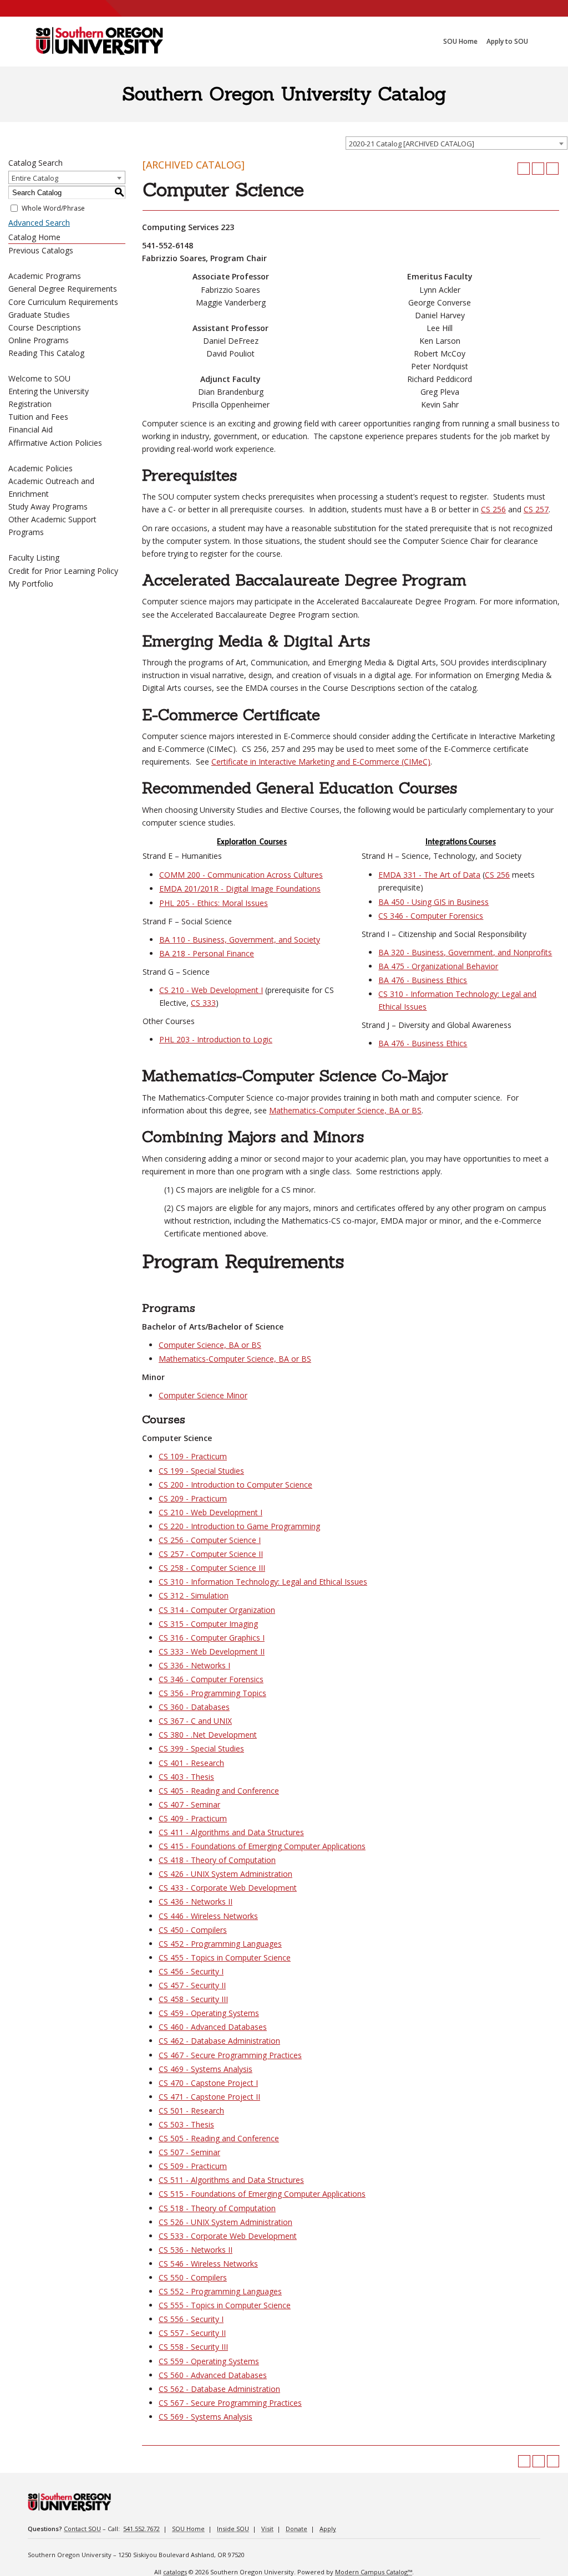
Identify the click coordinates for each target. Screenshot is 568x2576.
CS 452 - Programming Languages (220, 1944)
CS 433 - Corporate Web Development (228, 1888)
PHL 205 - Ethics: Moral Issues (214, 903)
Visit (267, 2529)
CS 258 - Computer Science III (212, 1568)
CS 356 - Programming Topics (212, 1693)
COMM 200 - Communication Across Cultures (241, 875)
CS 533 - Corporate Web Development (228, 2236)
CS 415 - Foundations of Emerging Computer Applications (262, 1846)
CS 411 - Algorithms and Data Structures (231, 1832)
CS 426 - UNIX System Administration (225, 1874)
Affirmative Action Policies (55, 443)
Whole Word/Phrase (53, 208)
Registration (30, 404)
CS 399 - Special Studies (201, 1748)
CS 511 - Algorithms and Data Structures (231, 2180)
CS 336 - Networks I (194, 1665)
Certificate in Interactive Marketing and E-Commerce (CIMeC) (321, 762)
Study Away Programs (48, 506)
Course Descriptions (45, 327)
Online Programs (39, 340)
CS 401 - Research (191, 1763)
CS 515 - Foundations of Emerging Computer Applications (262, 2194)
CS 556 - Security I (191, 2319)
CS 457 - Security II (192, 1985)
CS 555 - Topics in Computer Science (225, 2305)
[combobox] (457, 143)
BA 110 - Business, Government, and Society (240, 940)
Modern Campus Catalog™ (374, 2572)
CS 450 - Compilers (193, 1930)
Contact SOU (82, 2529)
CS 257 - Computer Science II (211, 1554)
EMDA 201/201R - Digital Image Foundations (240, 889)
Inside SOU (233, 2529)
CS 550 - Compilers (193, 2277)
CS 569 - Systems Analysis (206, 2417)
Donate (296, 2529)
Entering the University (49, 391)
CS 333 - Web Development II (212, 1651)
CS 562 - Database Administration (219, 2389)
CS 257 (536, 509)
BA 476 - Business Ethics (423, 980)
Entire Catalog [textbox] (35, 178)
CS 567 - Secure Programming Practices (230, 2403)
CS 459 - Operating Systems (209, 2013)
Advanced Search (39, 223)
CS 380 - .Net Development (208, 1735)
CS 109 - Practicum (193, 1456)
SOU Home (188, 2529)
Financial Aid (31, 429)
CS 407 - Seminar (189, 1804)
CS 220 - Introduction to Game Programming (239, 1526)
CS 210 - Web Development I (211, 990)
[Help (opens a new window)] (552, 169)
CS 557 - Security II (192, 2333)
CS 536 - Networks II (196, 2250)
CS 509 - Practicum (193, 2166)
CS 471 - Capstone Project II (209, 2097)
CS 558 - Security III (193, 2347)
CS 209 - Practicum (193, 1498)
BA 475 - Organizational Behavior (438, 966)
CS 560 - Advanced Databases (213, 2375)
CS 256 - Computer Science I (210, 1540)
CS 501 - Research (191, 2111)
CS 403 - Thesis (186, 1777)
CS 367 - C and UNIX (195, 1721)
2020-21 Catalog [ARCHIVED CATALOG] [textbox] (412, 144)
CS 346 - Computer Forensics (431, 916)
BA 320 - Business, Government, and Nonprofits (465, 952)
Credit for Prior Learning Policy (63, 571)
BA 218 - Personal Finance (207, 953)
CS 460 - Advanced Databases (213, 2027)
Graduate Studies (39, 315)
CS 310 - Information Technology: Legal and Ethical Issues (263, 1582)
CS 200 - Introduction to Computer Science (235, 1485)
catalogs (175, 2572)
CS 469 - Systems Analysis (206, 2069)
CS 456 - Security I (191, 1971)
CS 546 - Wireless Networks (208, 2264)
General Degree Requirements (63, 289)
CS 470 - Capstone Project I (208, 2083)
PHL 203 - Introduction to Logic (216, 1039)
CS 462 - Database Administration (219, 2041)
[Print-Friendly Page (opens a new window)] (538, 169)
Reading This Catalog (46, 353)
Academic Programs (45, 276)
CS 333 (203, 1003)
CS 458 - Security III (193, 1999)
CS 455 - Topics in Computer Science (225, 1958)
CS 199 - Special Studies (201, 1471)
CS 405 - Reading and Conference (219, 1791)
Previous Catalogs (41, 250)
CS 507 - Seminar (189, 2152)
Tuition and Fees (38, 417)
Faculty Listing (34, 558)
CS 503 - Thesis (186, 2124)
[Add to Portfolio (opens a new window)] (524, 169)
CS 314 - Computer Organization (217, 1610)
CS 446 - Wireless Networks (208, 1916)
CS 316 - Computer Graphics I (212, 1638)
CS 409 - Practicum (193, 1818)
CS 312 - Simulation (194, 1595)
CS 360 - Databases (194, 1707)
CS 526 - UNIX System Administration (225, 2222)
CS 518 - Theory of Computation (217, 2208)
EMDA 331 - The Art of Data (429, 875)
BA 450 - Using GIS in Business (433, 902)
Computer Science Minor (203, 1395)
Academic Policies (40, 468)
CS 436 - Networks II (196, 1902)
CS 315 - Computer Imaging (208, 1624)
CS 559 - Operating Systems (209, 2361)
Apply (328, 2529)
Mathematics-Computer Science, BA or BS (345, 1110)
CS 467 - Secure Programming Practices (230, 2055)
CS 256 (493, 509)
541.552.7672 (141, 2529)
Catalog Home (34, 237)
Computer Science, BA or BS (210, 1345)
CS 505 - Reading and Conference (219, 2138)
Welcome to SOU (39, 378)
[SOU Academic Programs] (99, 42)
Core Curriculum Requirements (63, 302)
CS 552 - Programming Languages (220, 2291)
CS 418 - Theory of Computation (217, 1860)
